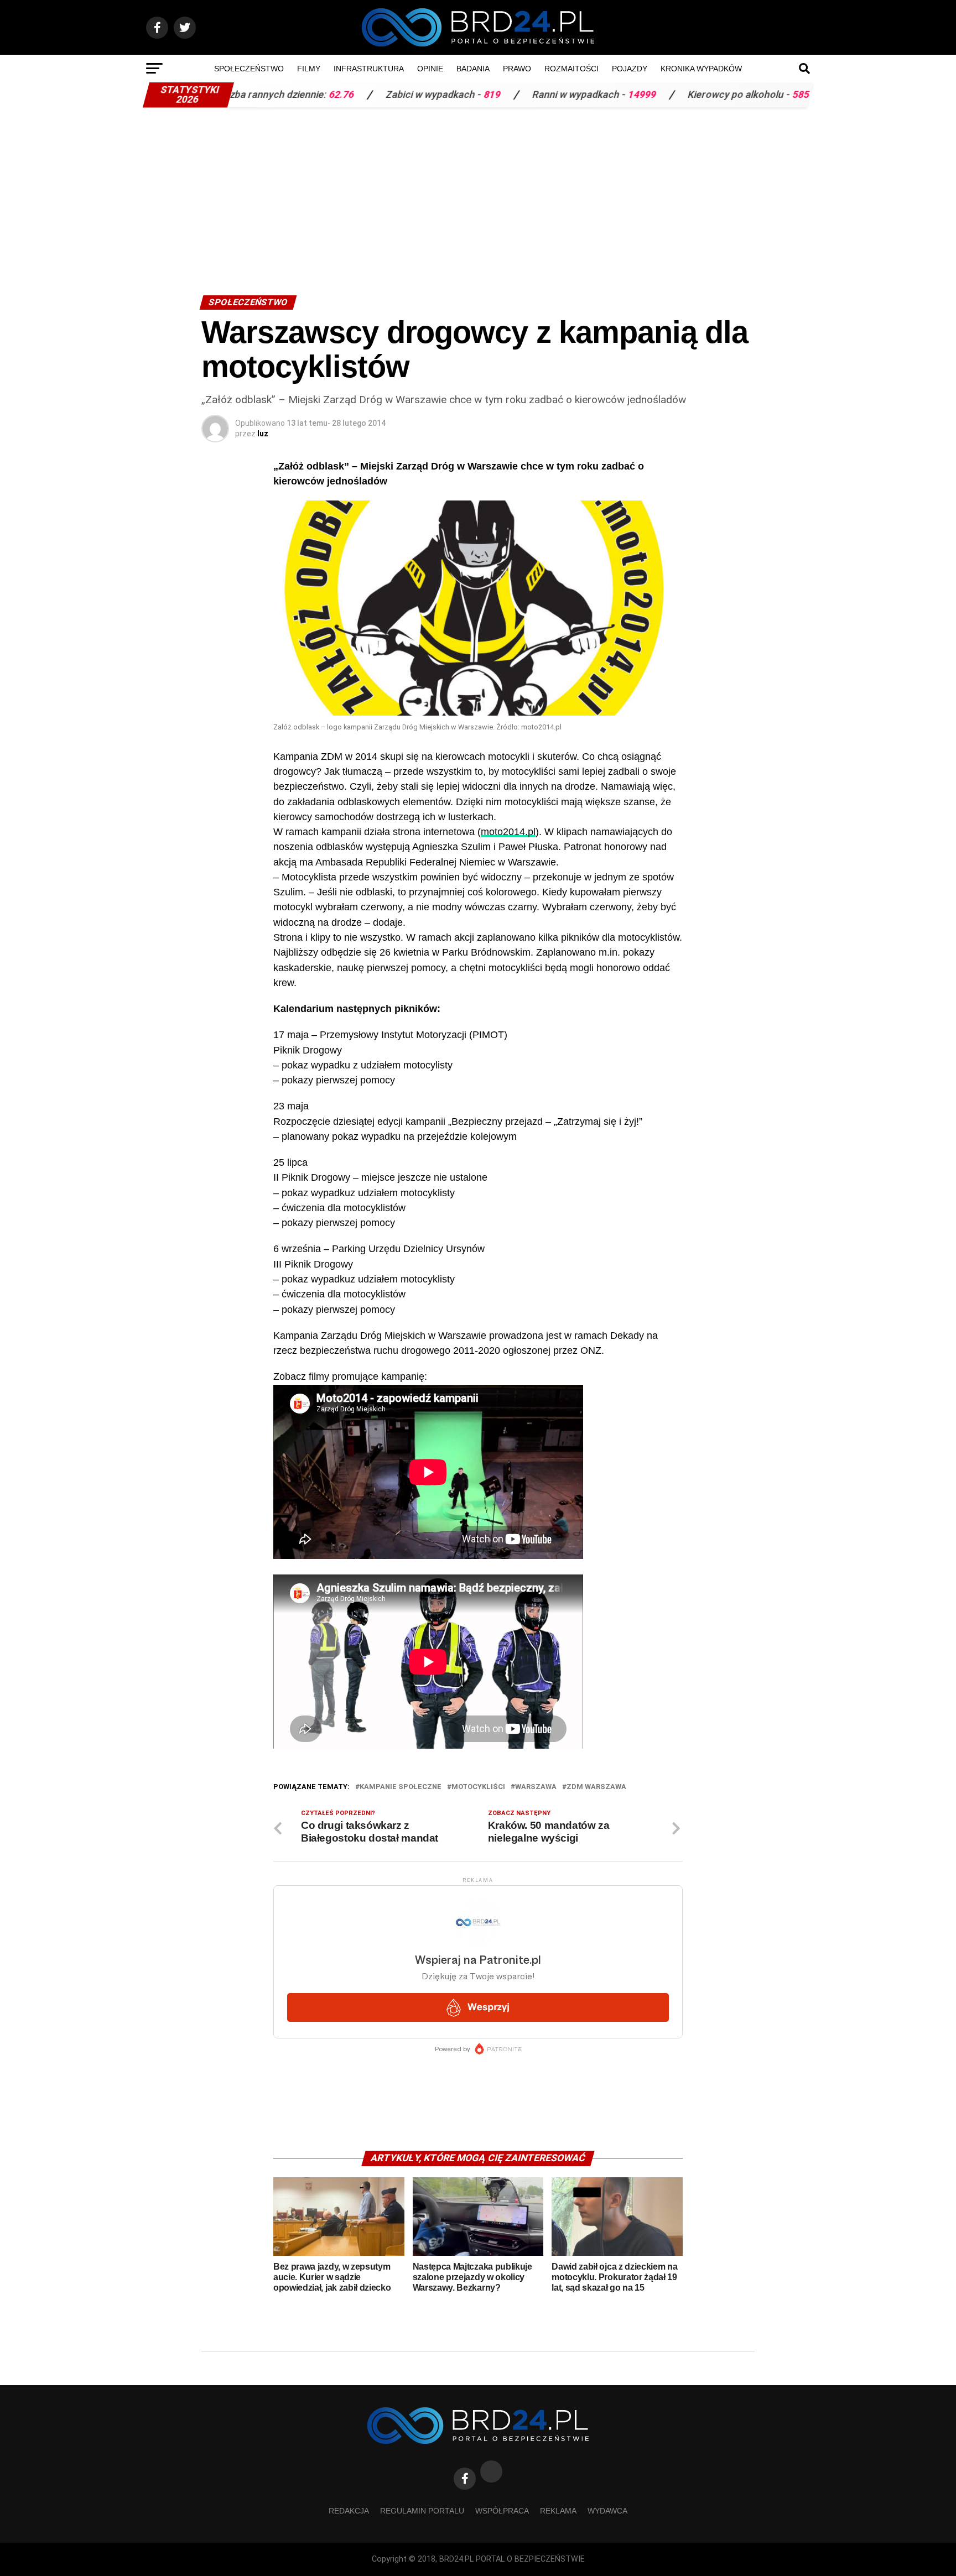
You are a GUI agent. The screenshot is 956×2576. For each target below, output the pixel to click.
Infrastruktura (369, 69)
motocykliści (478, 1787)
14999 (551, 95)
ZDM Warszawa (596, 1787)
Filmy (309, 69)
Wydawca (607, 2511)
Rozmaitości (571, 69)
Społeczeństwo (249, 69)
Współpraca (502, 2511)
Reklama (558, 2511)
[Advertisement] (478, 196)
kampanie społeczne (401, 1787)
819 (401, 95)
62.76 (251, 95)
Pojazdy (630, 69)
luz (263, 434)
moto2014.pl (508, 832)
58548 (716, 95)
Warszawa (536, 1787)
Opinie (430, 69)
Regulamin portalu (422, 2511)
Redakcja (349, 2511)
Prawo (517, 69)
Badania (473, 69)
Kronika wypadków (701, 69)
